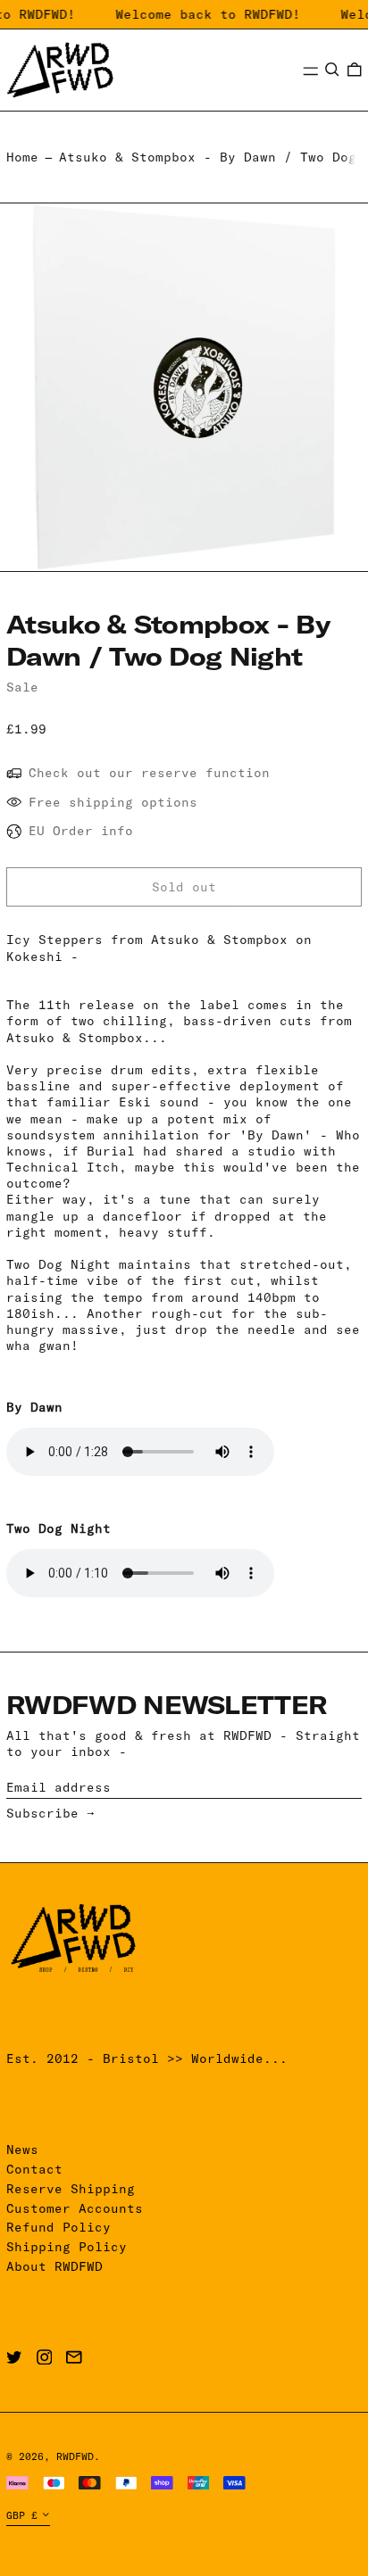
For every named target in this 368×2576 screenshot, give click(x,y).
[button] (332, 70)
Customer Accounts (75, 2208)
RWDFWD (75, 2456)
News (22, 2149)
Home (22, 157)
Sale (22, 687)
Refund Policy (59, 2227)
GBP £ (22, 2515)
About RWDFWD (54, 2266)
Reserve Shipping (71, 2189)
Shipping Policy (67, 2247)
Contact (34, 2169)
